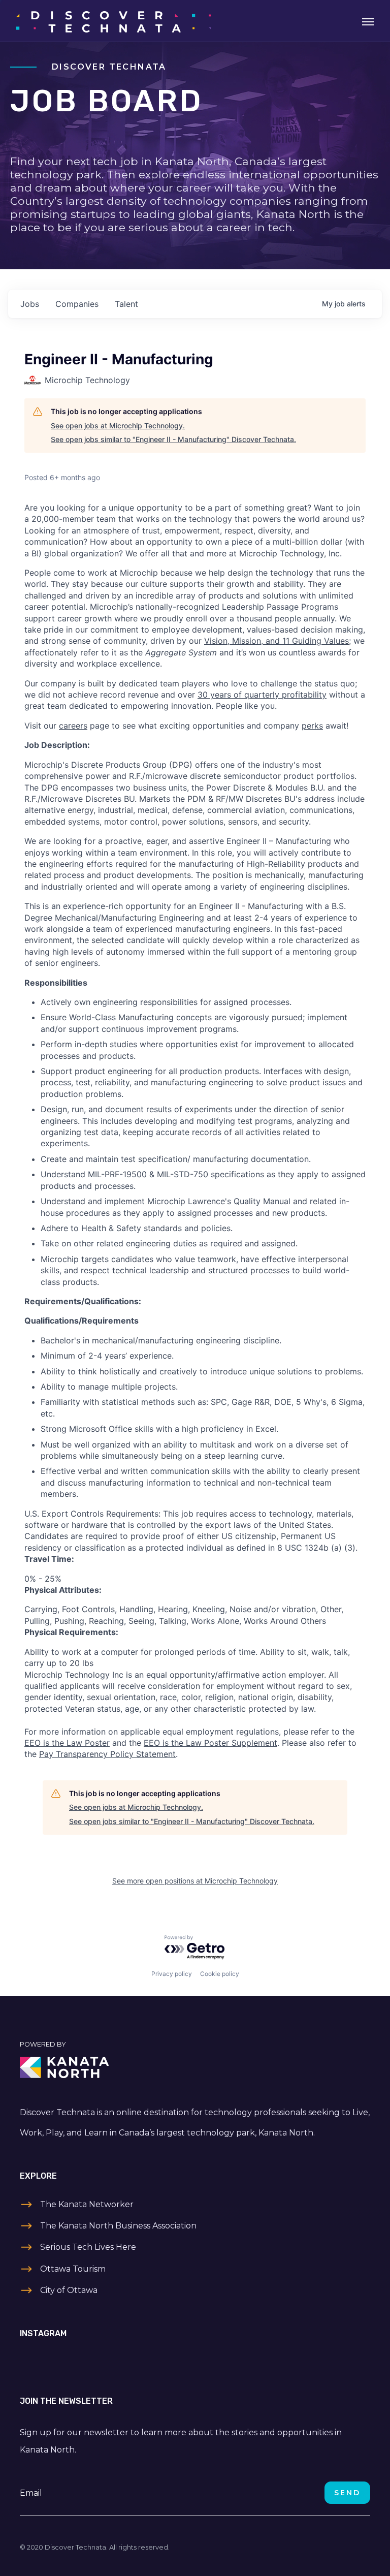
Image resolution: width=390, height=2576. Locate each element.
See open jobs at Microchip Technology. (118, 426)
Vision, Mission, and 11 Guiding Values (277, 641)
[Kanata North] (195, 2067)
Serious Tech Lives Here (88, 2247)
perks (312, 726)
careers (73, 726)
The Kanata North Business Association (118, 2226)
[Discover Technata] (113, 21)
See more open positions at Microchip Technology (195, 1881)
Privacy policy (172, 1974)
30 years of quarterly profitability (262, 695)
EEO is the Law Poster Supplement (210, 1743)
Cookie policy (220, 1974)
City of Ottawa (69, 2290)
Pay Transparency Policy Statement (107, 1754)
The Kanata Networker (87, 2204)
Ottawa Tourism (73, 2269)
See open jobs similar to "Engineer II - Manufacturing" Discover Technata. (173, 439)
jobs (30, 304)
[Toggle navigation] (368, 21)
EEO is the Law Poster (67, 1743)
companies (77, 304)
